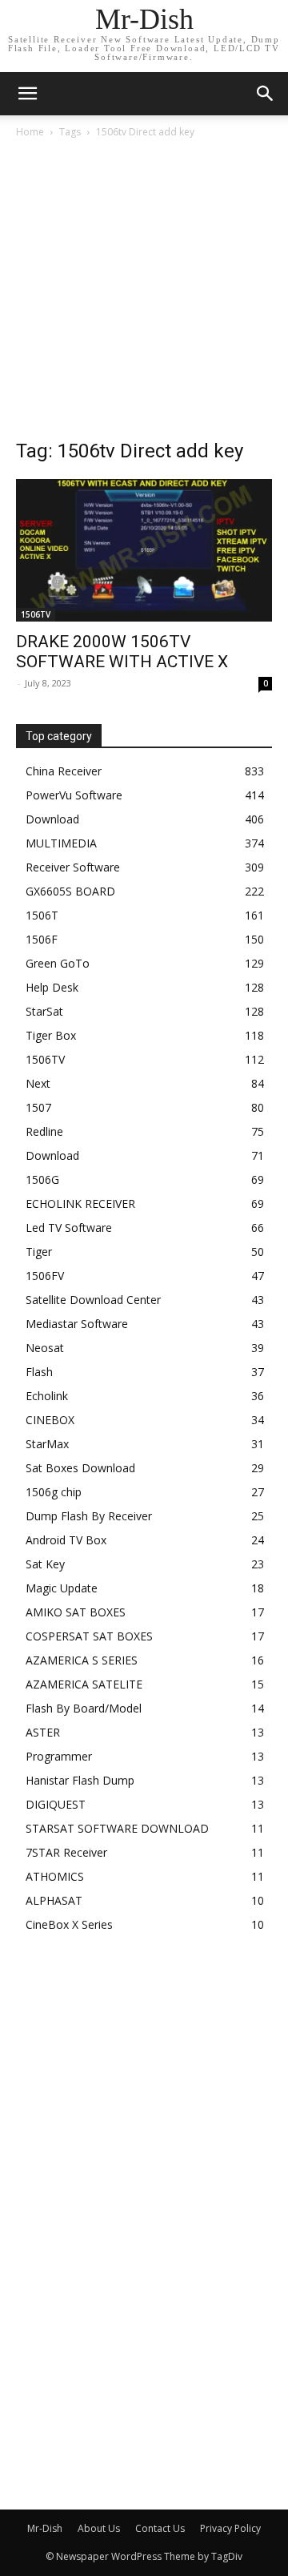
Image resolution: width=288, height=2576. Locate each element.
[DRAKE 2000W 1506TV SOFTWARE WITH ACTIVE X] (144, 550)
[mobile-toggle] (27, 94)
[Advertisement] (144, 293)
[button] (266, 94)
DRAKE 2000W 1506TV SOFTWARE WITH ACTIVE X (122, 652)
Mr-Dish (45, 2528)
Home (30, 132)
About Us (99, 2528)
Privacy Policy (230, 2528)
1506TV (36, 614)
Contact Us (160, 2528)
